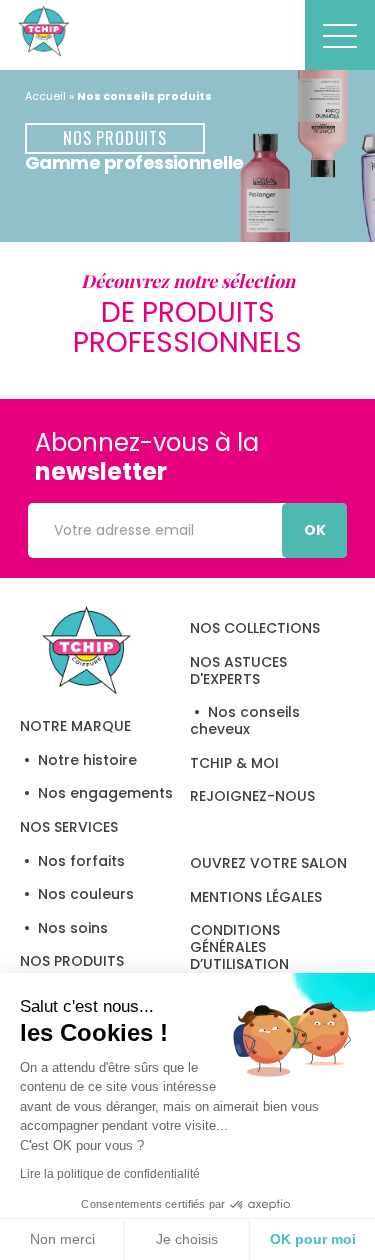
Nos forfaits (81, 861)
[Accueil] (87, 650)
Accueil (45, 96)
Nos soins (73, 928)
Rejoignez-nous (252, 796)
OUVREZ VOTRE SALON (268, 863)
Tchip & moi (234, 763)
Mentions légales (256, 897)
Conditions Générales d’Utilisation (239, 947)
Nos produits (72, 961)
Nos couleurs (86, 894)
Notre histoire (87, 760)
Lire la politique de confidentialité (110, 1174)
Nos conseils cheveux (245, 720)
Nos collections (255, 628)
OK (315, 530)
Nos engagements (105, 793)
